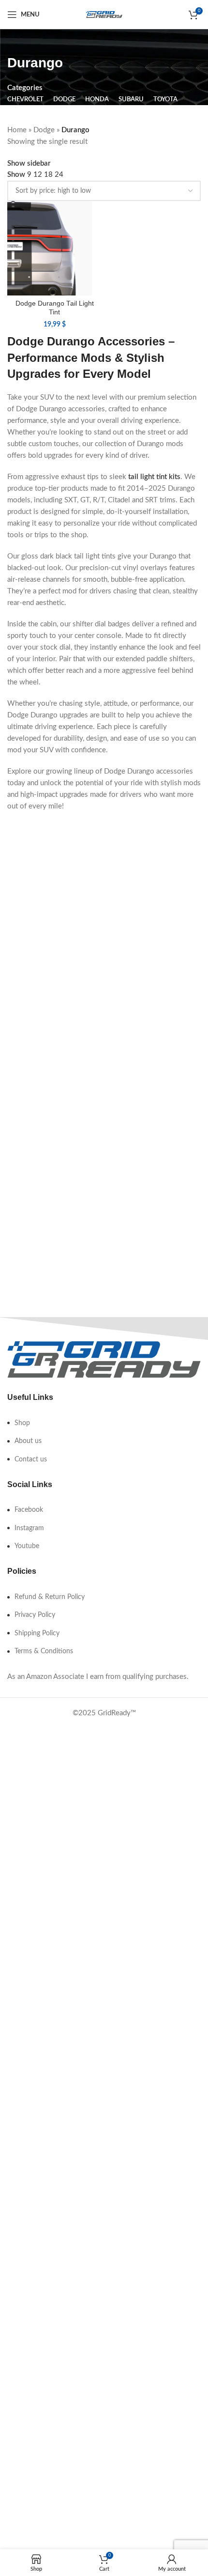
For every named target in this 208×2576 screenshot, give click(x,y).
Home (17, 130)
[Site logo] (104, 14)
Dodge (44, 130)
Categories (25, 88)
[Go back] (19, 41)
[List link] (104, 1423)
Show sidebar (29, 163)
